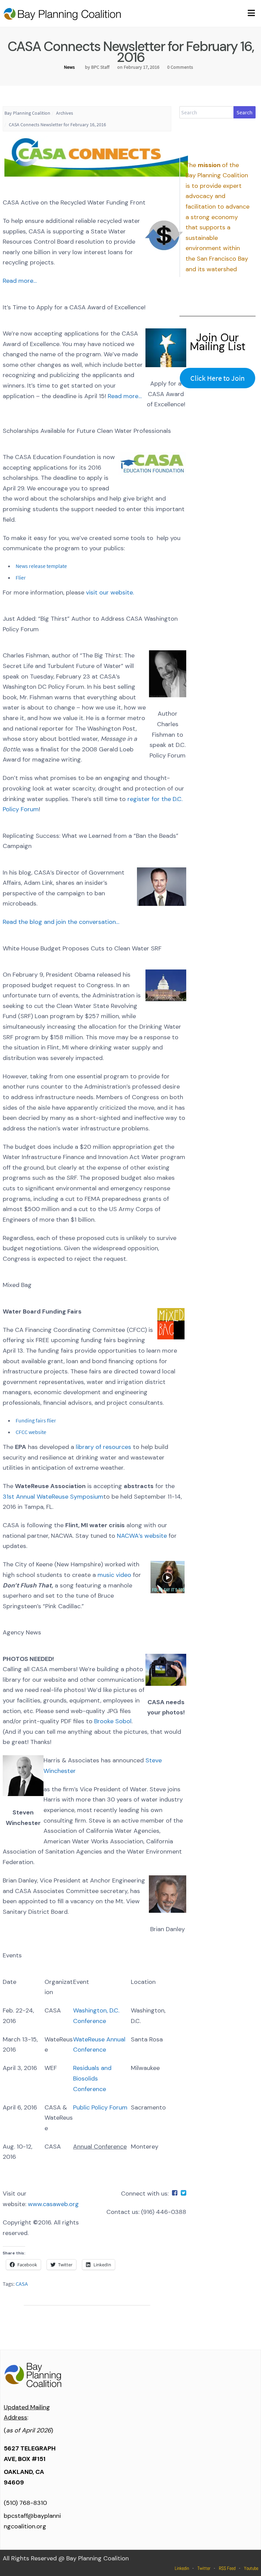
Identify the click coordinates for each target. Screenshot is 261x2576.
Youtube (251, 2568)
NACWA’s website (143, 1536)
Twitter (204, 2568)
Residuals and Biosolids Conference (92, 2078)
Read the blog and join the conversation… (61, 922)
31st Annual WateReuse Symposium (53, 1497)
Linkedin (182, 2568)
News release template (41, 566)
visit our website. (111, 592)
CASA (22, 2284)
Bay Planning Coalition (27, 113)
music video (115, 1575)
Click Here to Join (217, 378)
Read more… (20, 281)
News (69, 67)
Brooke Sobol (113, 1721)
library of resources (103, 1447)
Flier (21, 577)
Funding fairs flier (36, 1420)
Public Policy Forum (100, 2107)
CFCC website (31, 1432)
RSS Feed (227, 2568)
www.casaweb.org (53, 2204)
